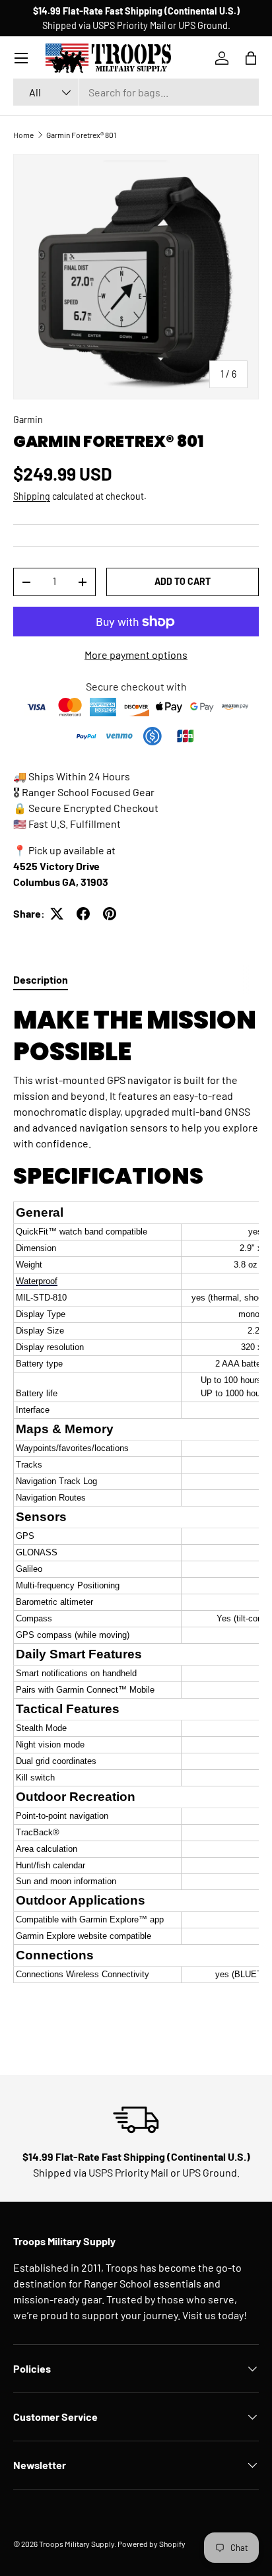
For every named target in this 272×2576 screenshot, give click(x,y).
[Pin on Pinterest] (110, 914)
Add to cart (183, 581)
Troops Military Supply (77, 2544)
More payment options (136, 655)
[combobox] (136, 92)
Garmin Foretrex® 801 (81, 135)
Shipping (32, 496)
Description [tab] (41, 979)
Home (23, 135)
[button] (251, 58)
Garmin (28, 420)
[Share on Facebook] (83, 914)
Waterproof (37, 1281)
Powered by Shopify (152, 2544)
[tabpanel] (136, 1507)
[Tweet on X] (57, 914)
